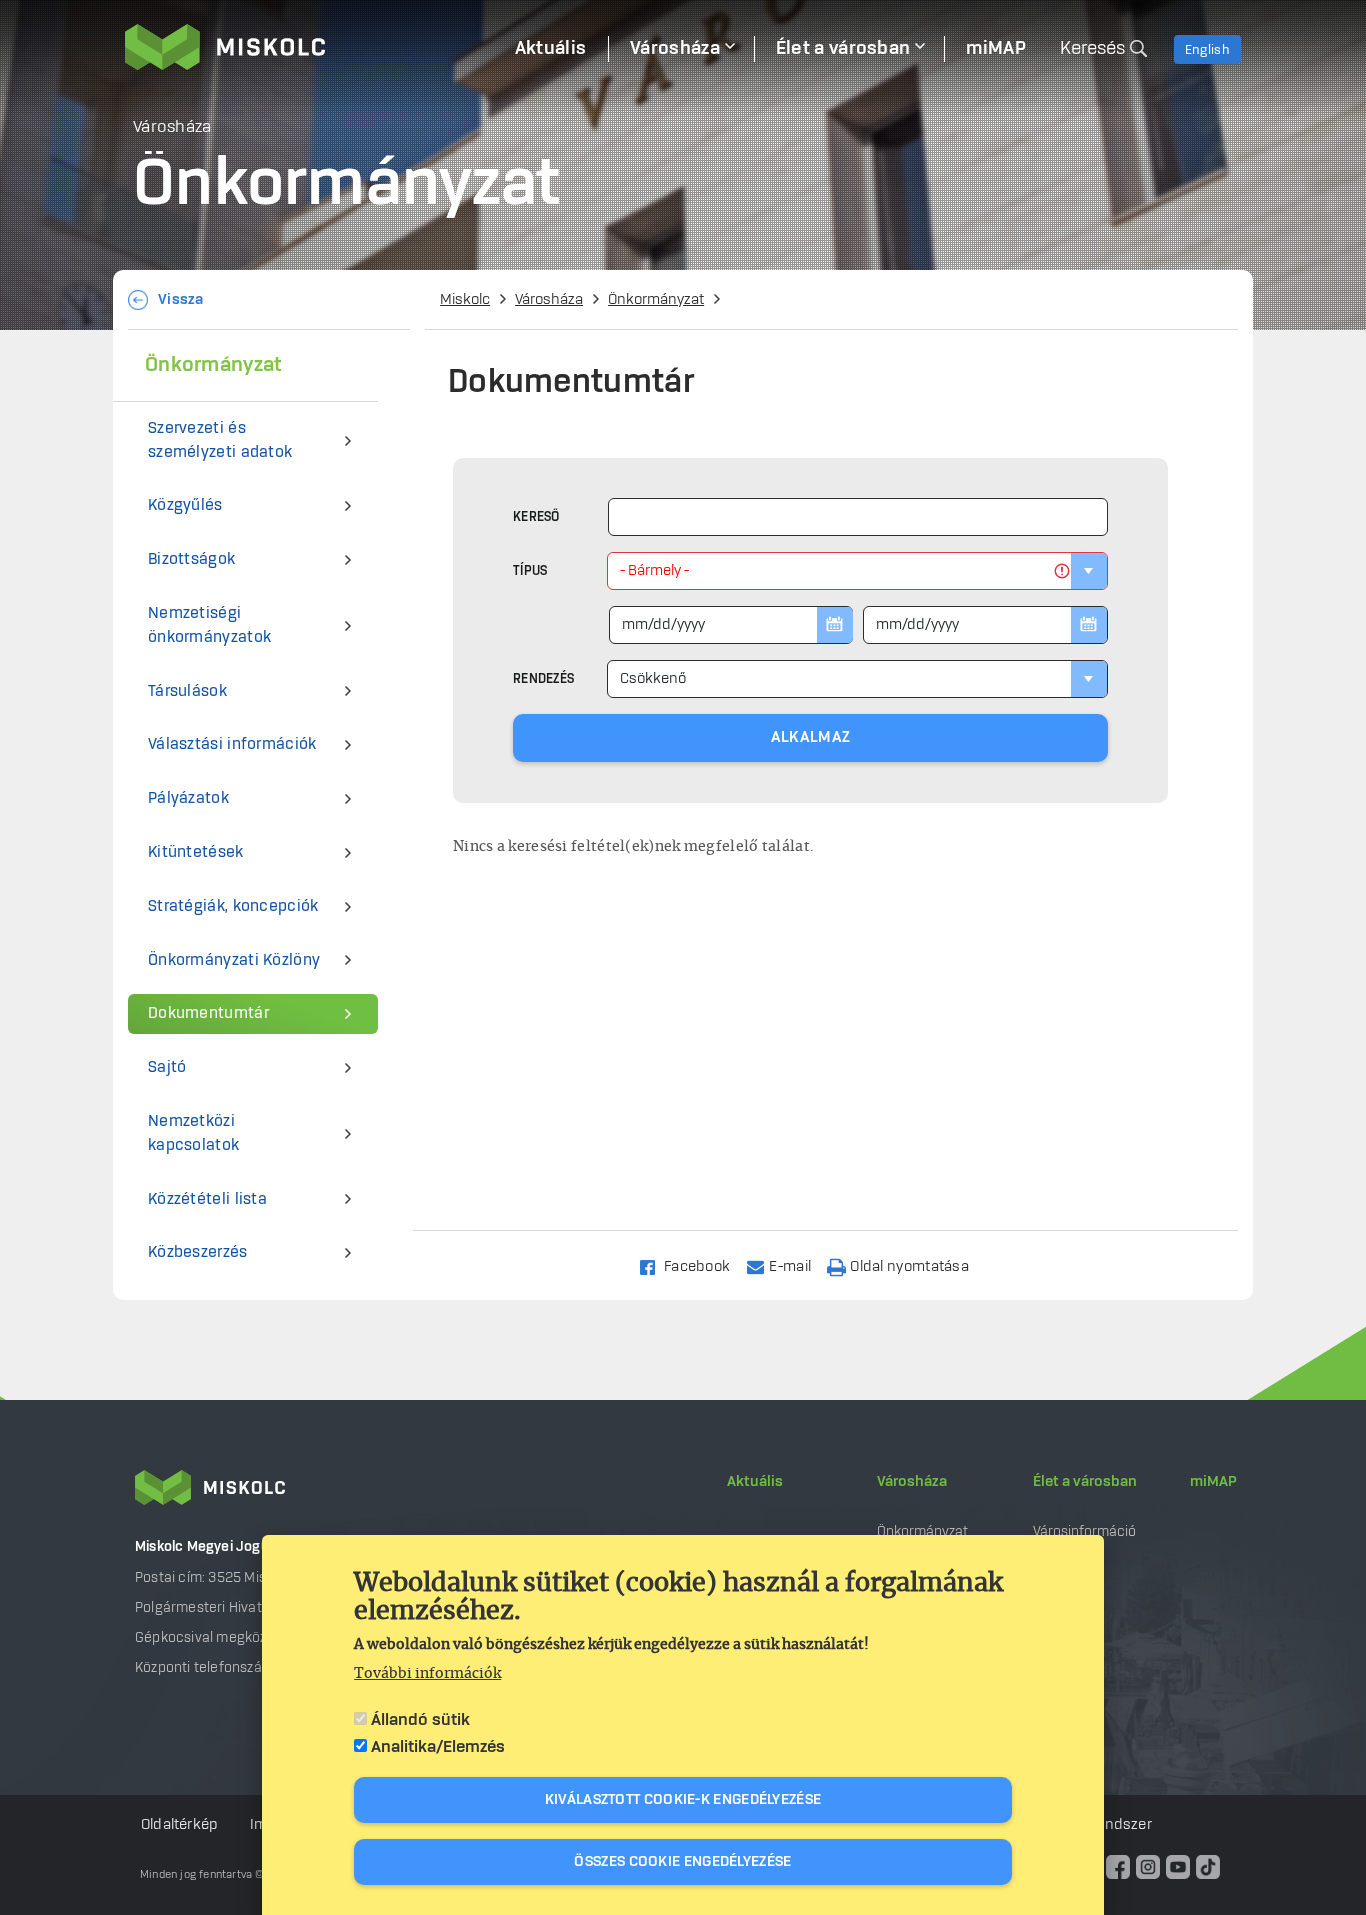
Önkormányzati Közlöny (234, 960)
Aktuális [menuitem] (550, 49)
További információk (427, 1674)
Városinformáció (1084, 1531)
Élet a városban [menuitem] (843, 49)
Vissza (181, 300)
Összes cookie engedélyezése (682, 1862)
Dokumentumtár (208, 1013)
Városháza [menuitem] (675, 49)
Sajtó (167, 1067)
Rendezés (543, 679)
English (1207, 50)
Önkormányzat (656, 300)
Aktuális (755, 1482)
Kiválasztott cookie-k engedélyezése (683, 1800)
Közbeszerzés (198, 1252)
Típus (530, 571)
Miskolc (465, 300)
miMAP (1213, 1482)
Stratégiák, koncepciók (233, 906)
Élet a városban (1085, 1482)
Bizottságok (191, 559)
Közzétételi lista (207, 1199)
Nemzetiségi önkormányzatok (209, 625)
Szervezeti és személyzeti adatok (220, 440)
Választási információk (232, 744)
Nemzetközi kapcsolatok (193, 1133)
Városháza (549, 300)
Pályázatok (188, 798)
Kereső (536, 517)
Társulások (187, 691)
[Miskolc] (309, 47)
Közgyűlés (185, 505)
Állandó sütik (420, 1720)
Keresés (1092, 49)
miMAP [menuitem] (996, 49)
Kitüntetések (196, 852)
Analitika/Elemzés (438, 1747)
